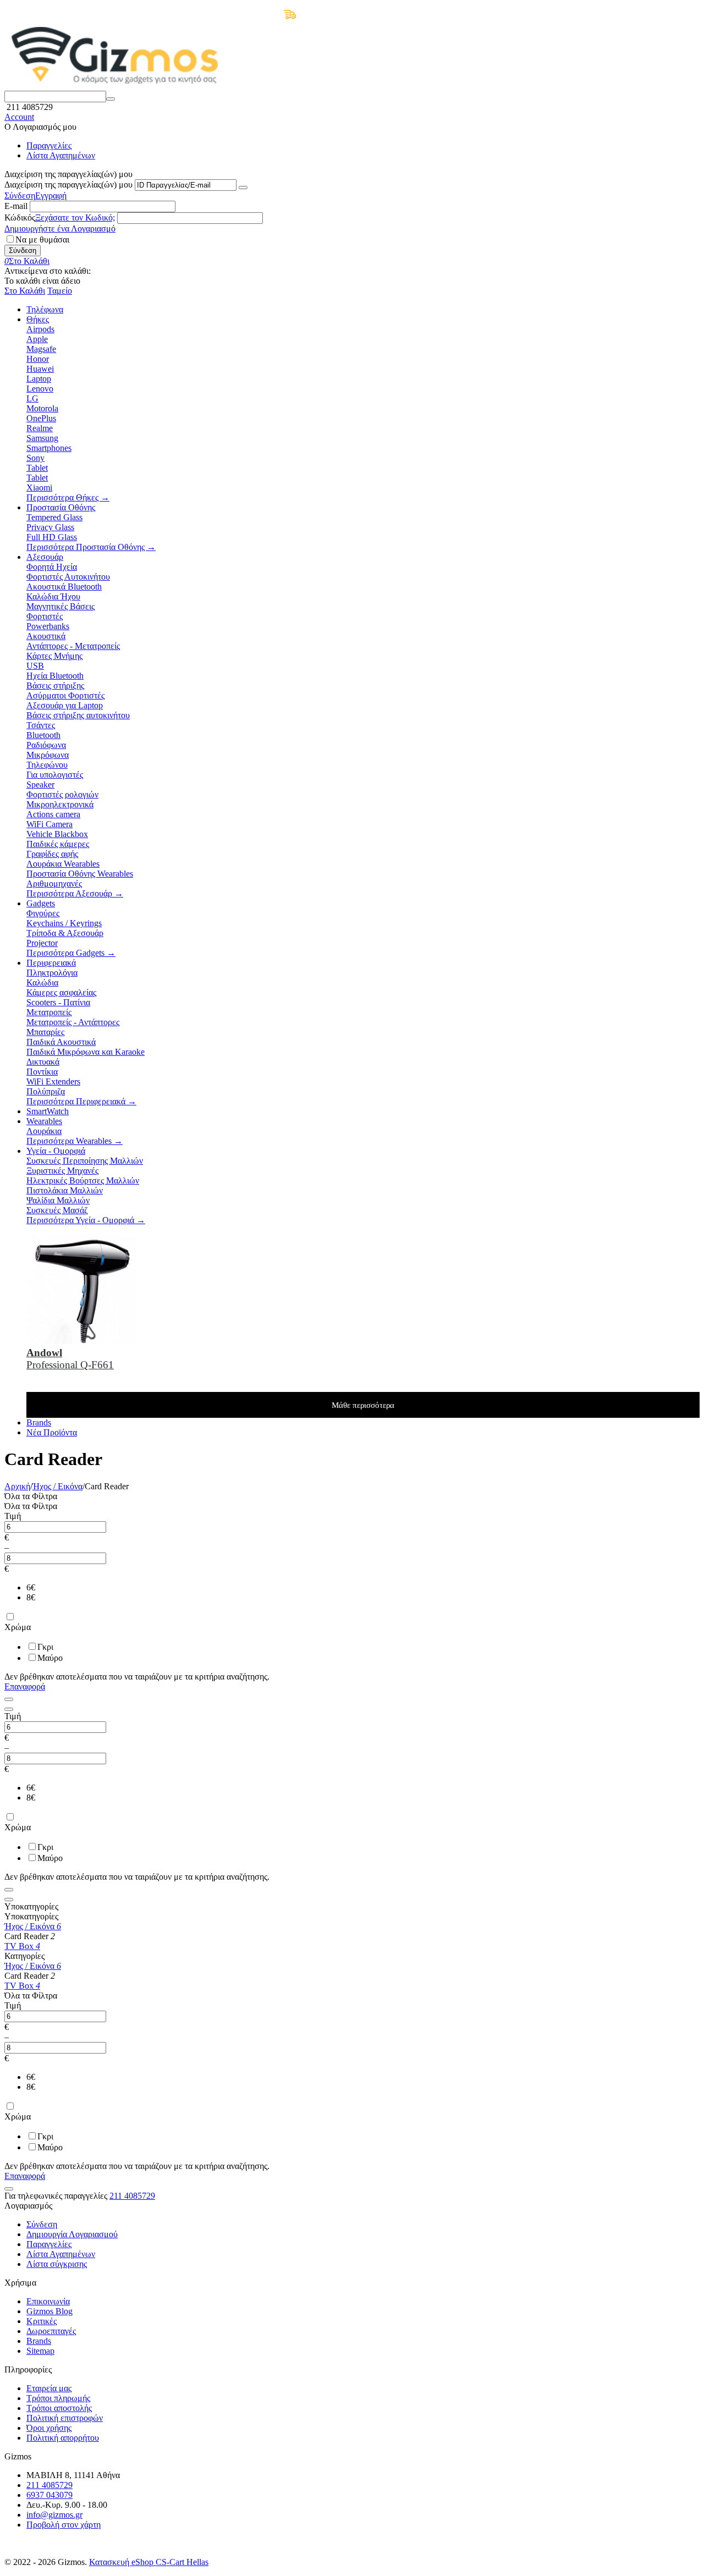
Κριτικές (42, 2321)
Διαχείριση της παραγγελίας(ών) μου (68, 185)
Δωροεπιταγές (51, 2331)
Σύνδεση (20, 196)
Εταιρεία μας (49, 2388)
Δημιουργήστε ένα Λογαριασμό (60, 229)
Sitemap (40, 2351)
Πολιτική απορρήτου (63, 2438)
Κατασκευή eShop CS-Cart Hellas (149, 2562)
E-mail (16, 206)
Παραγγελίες (49, 145)
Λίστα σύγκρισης (57, 2264)
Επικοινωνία (48, 2301)
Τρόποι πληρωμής (58, 2398)
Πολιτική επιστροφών (65, 2418)
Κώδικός (20, 218)
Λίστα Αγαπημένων (61, 155)
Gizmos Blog (50, 2311)
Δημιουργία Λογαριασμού (72, 2234)
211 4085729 (132, 2196)
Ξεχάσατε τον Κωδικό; (75, 218)
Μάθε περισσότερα (363, 1405)
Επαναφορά (25, 1686)
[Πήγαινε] (243, 188)
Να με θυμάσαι (42, 240)
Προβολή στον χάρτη (64, 2525)
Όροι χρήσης (49, 2428)
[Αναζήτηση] (111, 99)
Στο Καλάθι (25, 291)
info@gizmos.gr (54, 2515)
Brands (39, 2341)
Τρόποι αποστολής (59, 2408)
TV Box (22, 1946)
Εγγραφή (51, 196)
